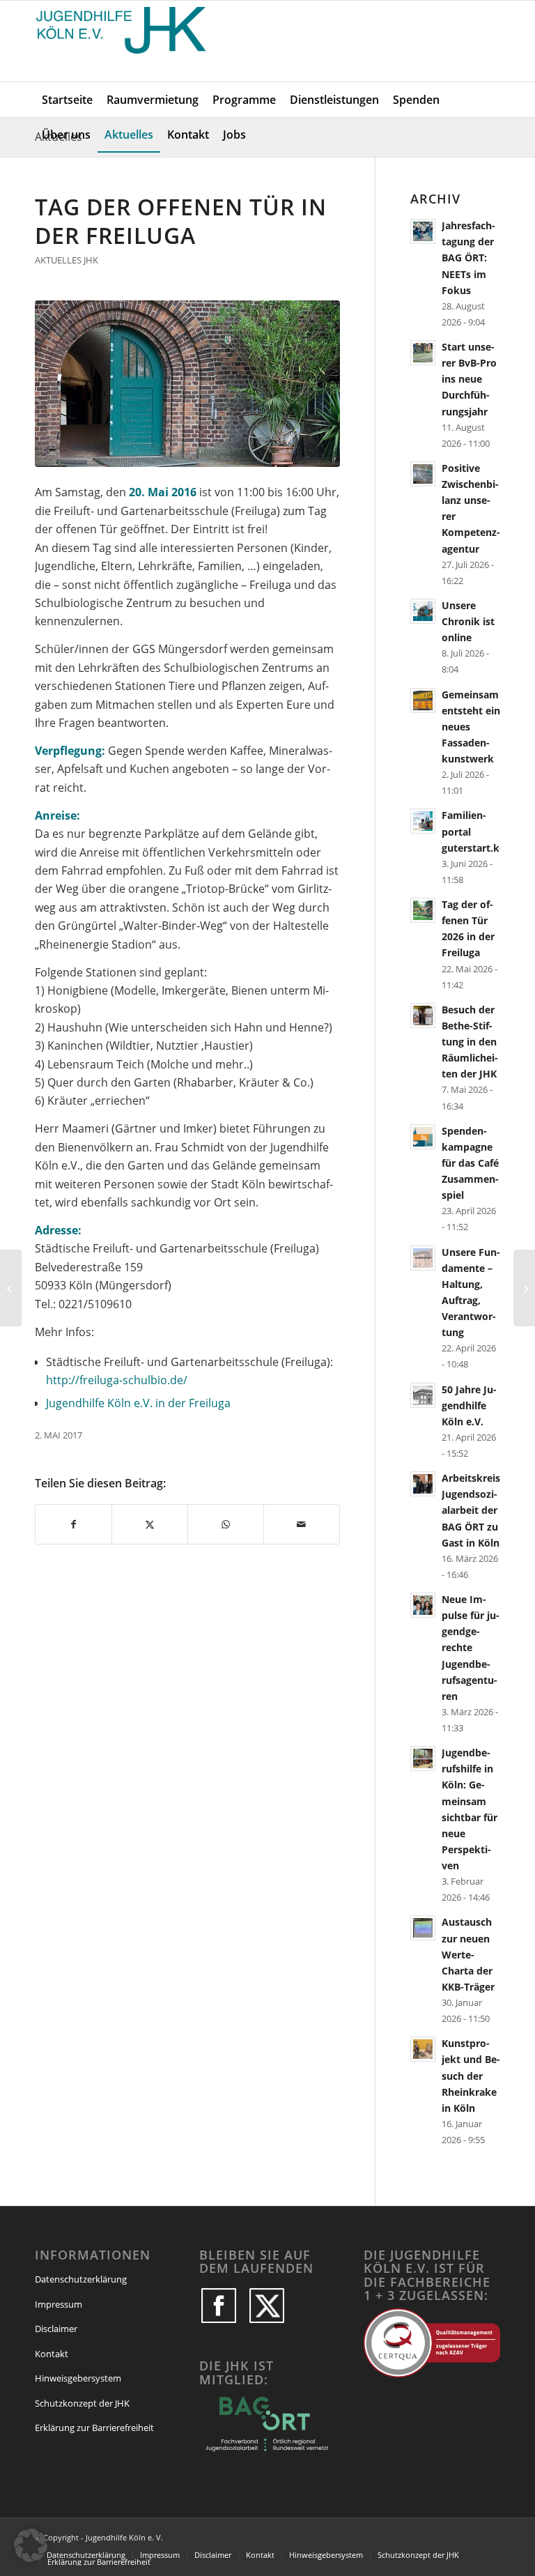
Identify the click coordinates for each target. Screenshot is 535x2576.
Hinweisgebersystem (78, 2378)
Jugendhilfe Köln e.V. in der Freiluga (138, 1403)
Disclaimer (56, 2329)
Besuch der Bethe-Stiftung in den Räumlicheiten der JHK (470, 1042)
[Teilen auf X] (150, 1524)
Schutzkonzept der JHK (82, 2403)
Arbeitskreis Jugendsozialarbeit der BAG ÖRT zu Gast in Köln (471, 1510)
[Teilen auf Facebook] (73, 1524)
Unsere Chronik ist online (468, 621)
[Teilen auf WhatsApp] (226, 1524)
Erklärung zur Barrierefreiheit (94, 2428)
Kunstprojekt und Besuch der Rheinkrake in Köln (471, 2076)
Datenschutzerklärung (81, 2279)
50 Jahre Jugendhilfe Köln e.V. (469, 1405)
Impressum (59, 2304)
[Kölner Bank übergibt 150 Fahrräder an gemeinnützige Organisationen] (524, 1288)
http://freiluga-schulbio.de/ (117, 1380)
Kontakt (52, 2354)
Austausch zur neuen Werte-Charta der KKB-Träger (468, 1954)
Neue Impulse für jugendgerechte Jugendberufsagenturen (471, 1648)
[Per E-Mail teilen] (302, 1524)
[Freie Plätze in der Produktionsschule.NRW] (11, 1288)
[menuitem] (67, 100)
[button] (31, 2545)
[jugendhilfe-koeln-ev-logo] (123, 41)
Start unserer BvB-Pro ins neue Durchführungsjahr (469, 379)
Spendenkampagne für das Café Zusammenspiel (470, 1163)
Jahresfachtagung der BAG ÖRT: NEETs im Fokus (468, 258)
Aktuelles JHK (67, 260)
